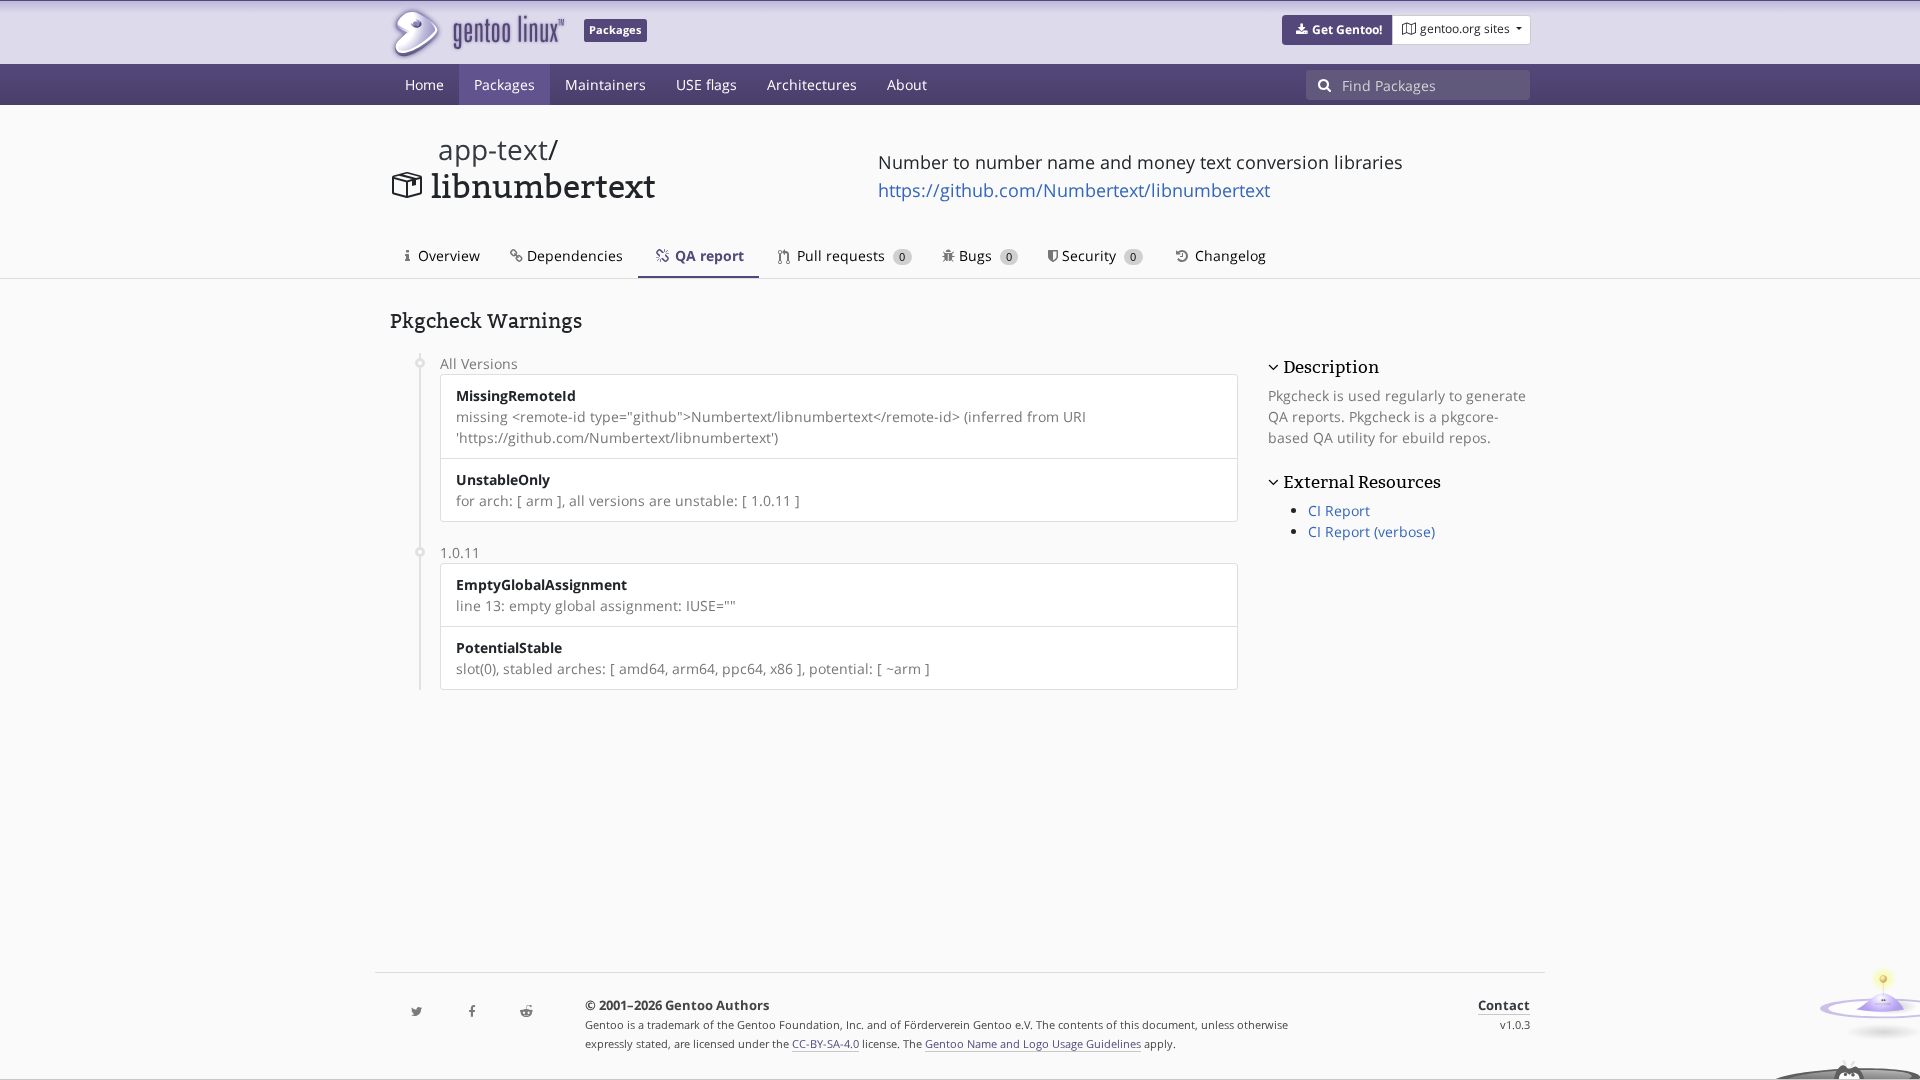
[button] (1337, 30)
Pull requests (849, 255)
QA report (707, 255)
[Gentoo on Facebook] (471, 1012)
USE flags (706, 84)
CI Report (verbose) (1371, 531)
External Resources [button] (1362, 482)
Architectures (812, 84)
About (907, 84)
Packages (504, 84)
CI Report (1339, 510)
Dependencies (573, 255)
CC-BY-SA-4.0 (825, 1043)
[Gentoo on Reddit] (526, 1012)
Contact (1504, 1005)
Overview (447, 255)
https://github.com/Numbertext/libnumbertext (1074, 190)
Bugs (983, 255)
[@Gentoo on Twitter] (417, 1012)
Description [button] (1331, 367)
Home (424, 84)
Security (1097, 255)
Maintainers (605, 84)
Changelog (1228, 255)
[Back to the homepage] (477, 32)
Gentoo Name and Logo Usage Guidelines (1033, 1043)
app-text (493, 149)
